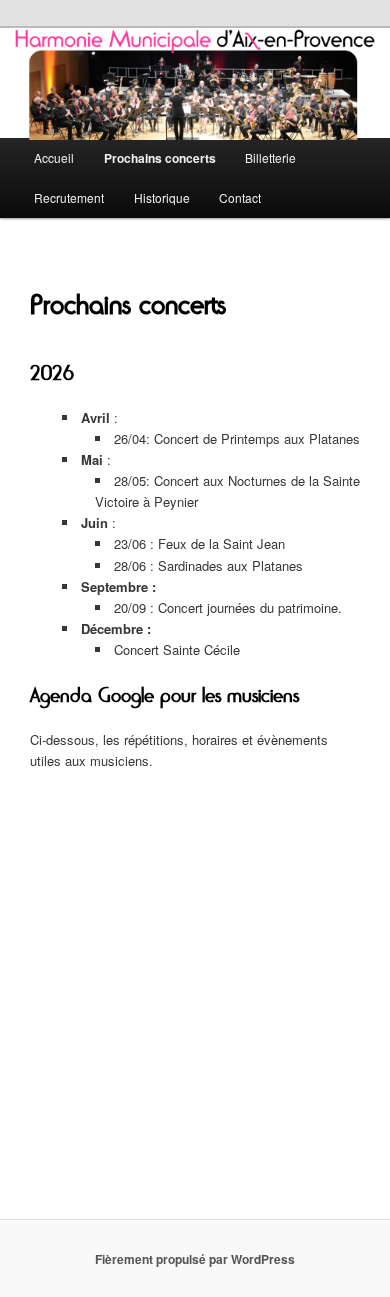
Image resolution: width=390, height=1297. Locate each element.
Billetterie (270, 157)
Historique (162, 197)
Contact (240, 197)
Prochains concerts (160, 158)
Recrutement (69, 197)
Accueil (54, 157)
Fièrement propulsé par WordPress (195, 1259)
